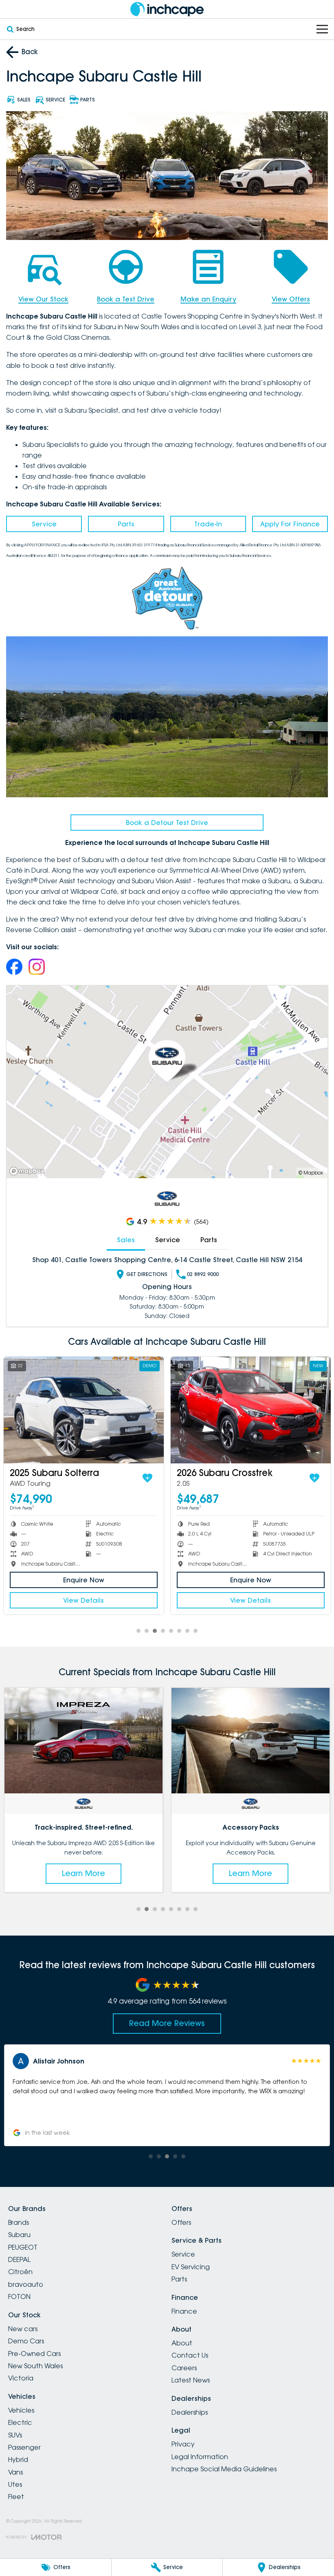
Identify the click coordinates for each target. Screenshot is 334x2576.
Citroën (20, 2272)
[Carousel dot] (138, 1631)
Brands (19, 2222)
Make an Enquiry (208, 299)
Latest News (191, 2380)
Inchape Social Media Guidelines (224, 2469)
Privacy (183, 2444)
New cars (23, 2329)
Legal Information (200, 2457)
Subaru (19, 2235)
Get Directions (147, 1274)
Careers (184, 2368)
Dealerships (190, 2412)
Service (44, 524)
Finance (184, 2311)
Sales (126, 1240)
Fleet (16, 2497)
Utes (15, 2484)
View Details (85, 1600)
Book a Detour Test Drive (167, 823)
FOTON (19, 2297)
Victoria (21, 2378)
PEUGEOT (23, 2247)
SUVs (15, 2435)
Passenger (24, 2447)
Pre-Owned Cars (34, 2354)
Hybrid (18, 2459)
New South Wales (35, 2366)
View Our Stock (43, 299)
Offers (181, 2222)
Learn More (83, 1873)
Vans (15, 2472)
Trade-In (208, 524)
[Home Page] (167, 9)
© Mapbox (311, 1173)
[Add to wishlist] (149, 1478)
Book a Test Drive (126, 299)
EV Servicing (191, 2267)
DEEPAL (19, 2259)
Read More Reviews (167, 2023)
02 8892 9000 (203, 1274)
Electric (20, 2422)
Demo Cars (26, 2341)
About (182, 2343)
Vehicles (21, 2410)
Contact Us (190, 2355)
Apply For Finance (290, 524)
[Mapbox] (29, 1171)
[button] (167, 2095)
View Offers (291, 299)
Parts (126, 524)
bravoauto (26, 2284)
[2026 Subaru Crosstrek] (85, 1410)
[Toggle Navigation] (322, 29)
